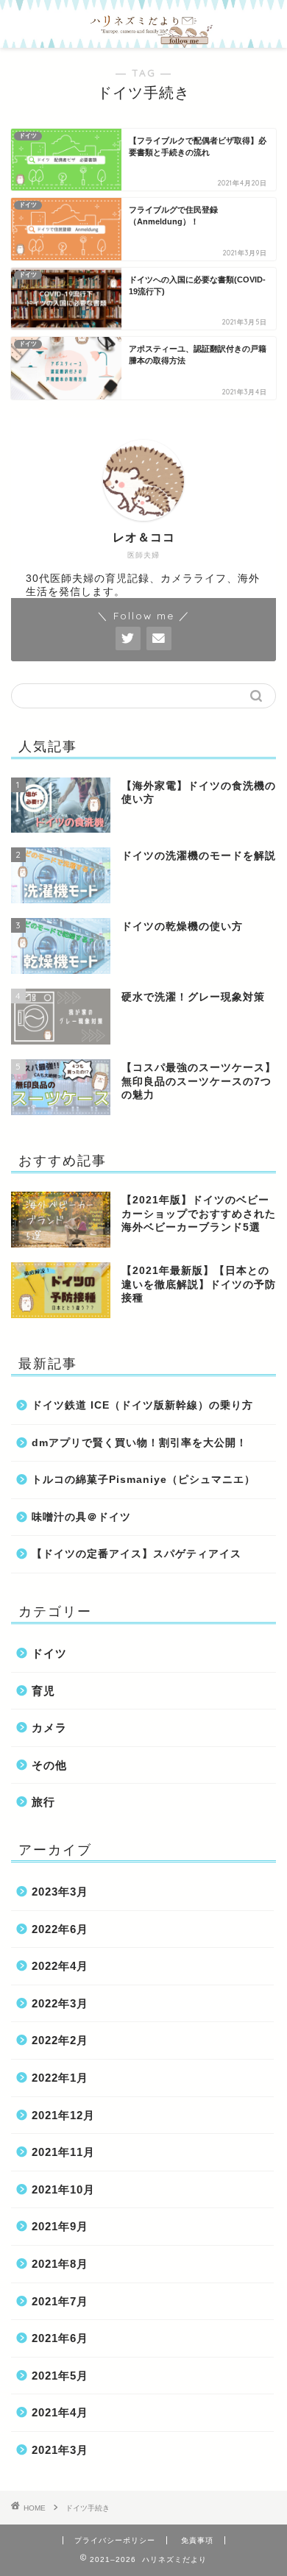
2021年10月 (63, 2189)
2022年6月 (60, 1929)
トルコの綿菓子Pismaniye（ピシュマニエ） (143, 1480)
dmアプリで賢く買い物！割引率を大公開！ (139, 1443)
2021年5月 (60, 2376)
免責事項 (197, 2540)
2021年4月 (60, 2412)
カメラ (49, 1728)
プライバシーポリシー (115, 2540)
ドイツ (49, 1653)
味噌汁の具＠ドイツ (81, 1517)
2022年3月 (60, 2003)
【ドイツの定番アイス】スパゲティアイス (137, 1554)
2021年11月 (63, 2152)
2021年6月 (60, 2338)
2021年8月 (60, 2264)
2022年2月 (60, 2040)
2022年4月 (60, 1966)
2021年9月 (60, 2226)
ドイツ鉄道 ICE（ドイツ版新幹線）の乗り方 (142, 1405)
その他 (49, 1765)
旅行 (43, 1802)
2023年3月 (60, 1892)
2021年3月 (60, 2450)
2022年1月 (60, 2078)
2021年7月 (60, 2301)
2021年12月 (63, 2115)
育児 (43, 1691)
